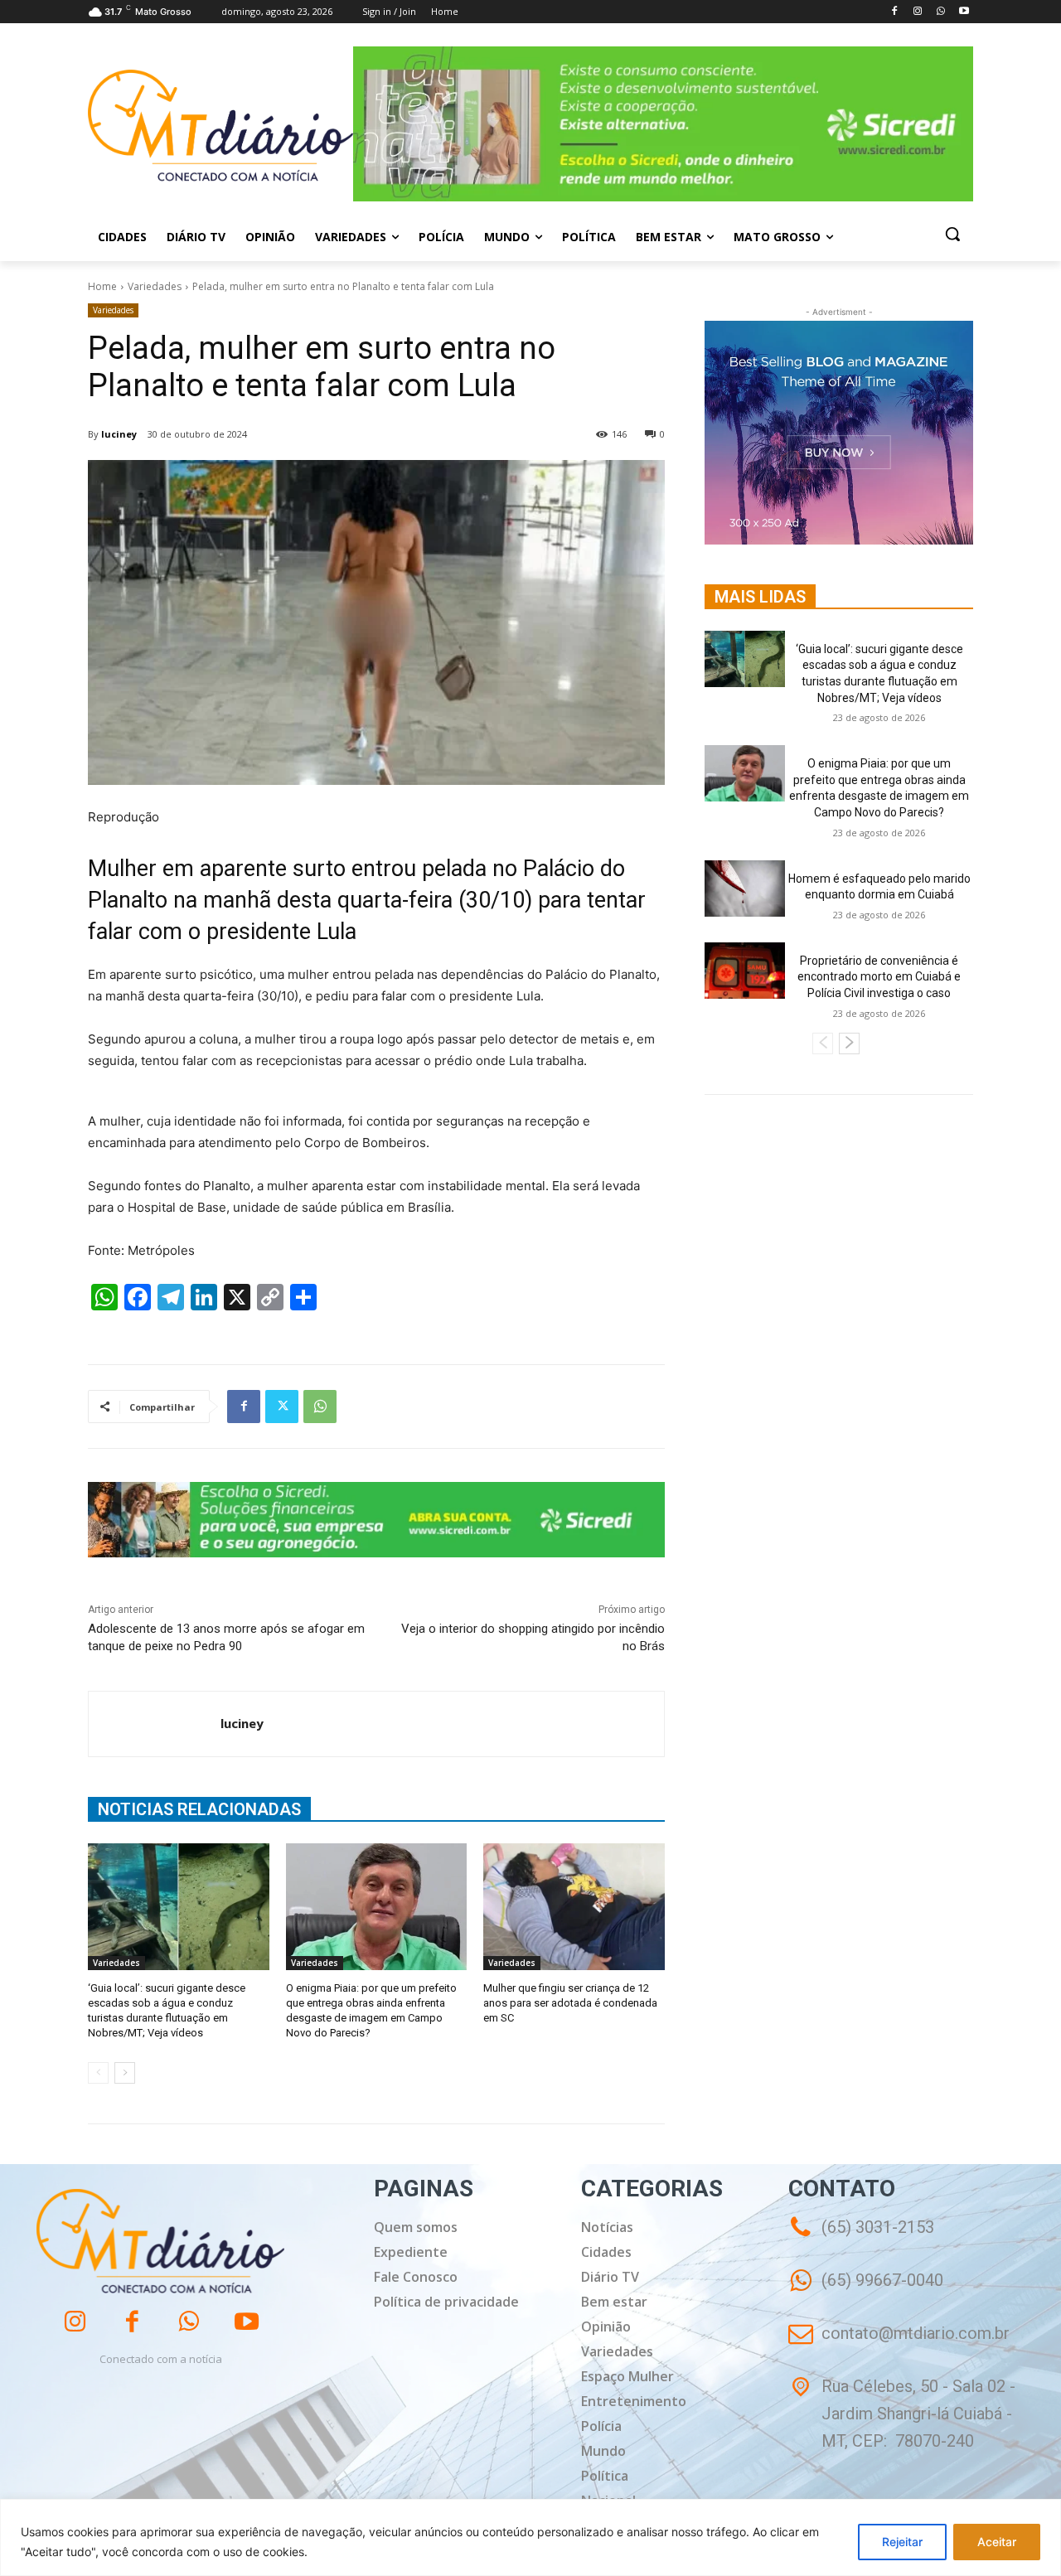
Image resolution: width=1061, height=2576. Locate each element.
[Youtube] (964, 12)
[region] (530, 2537)
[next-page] (125, 2073)
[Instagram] (918, 12)
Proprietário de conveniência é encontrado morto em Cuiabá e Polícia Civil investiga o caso (879, 977)
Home (102, 286)
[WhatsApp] (940, 12)
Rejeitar (902, 2542)
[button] (952, 234)
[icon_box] (866, 2292)
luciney (119, 434)
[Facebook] (895, 12)
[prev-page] (98, 2073)
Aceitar (997, 2542)
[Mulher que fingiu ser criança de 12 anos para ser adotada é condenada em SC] (574, 1907)
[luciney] (155, 1724)
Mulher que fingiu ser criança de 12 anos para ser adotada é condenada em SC (570, 2003)
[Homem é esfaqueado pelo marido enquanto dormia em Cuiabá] (745, 889)
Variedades (155, 286)
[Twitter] (282, 1407)
